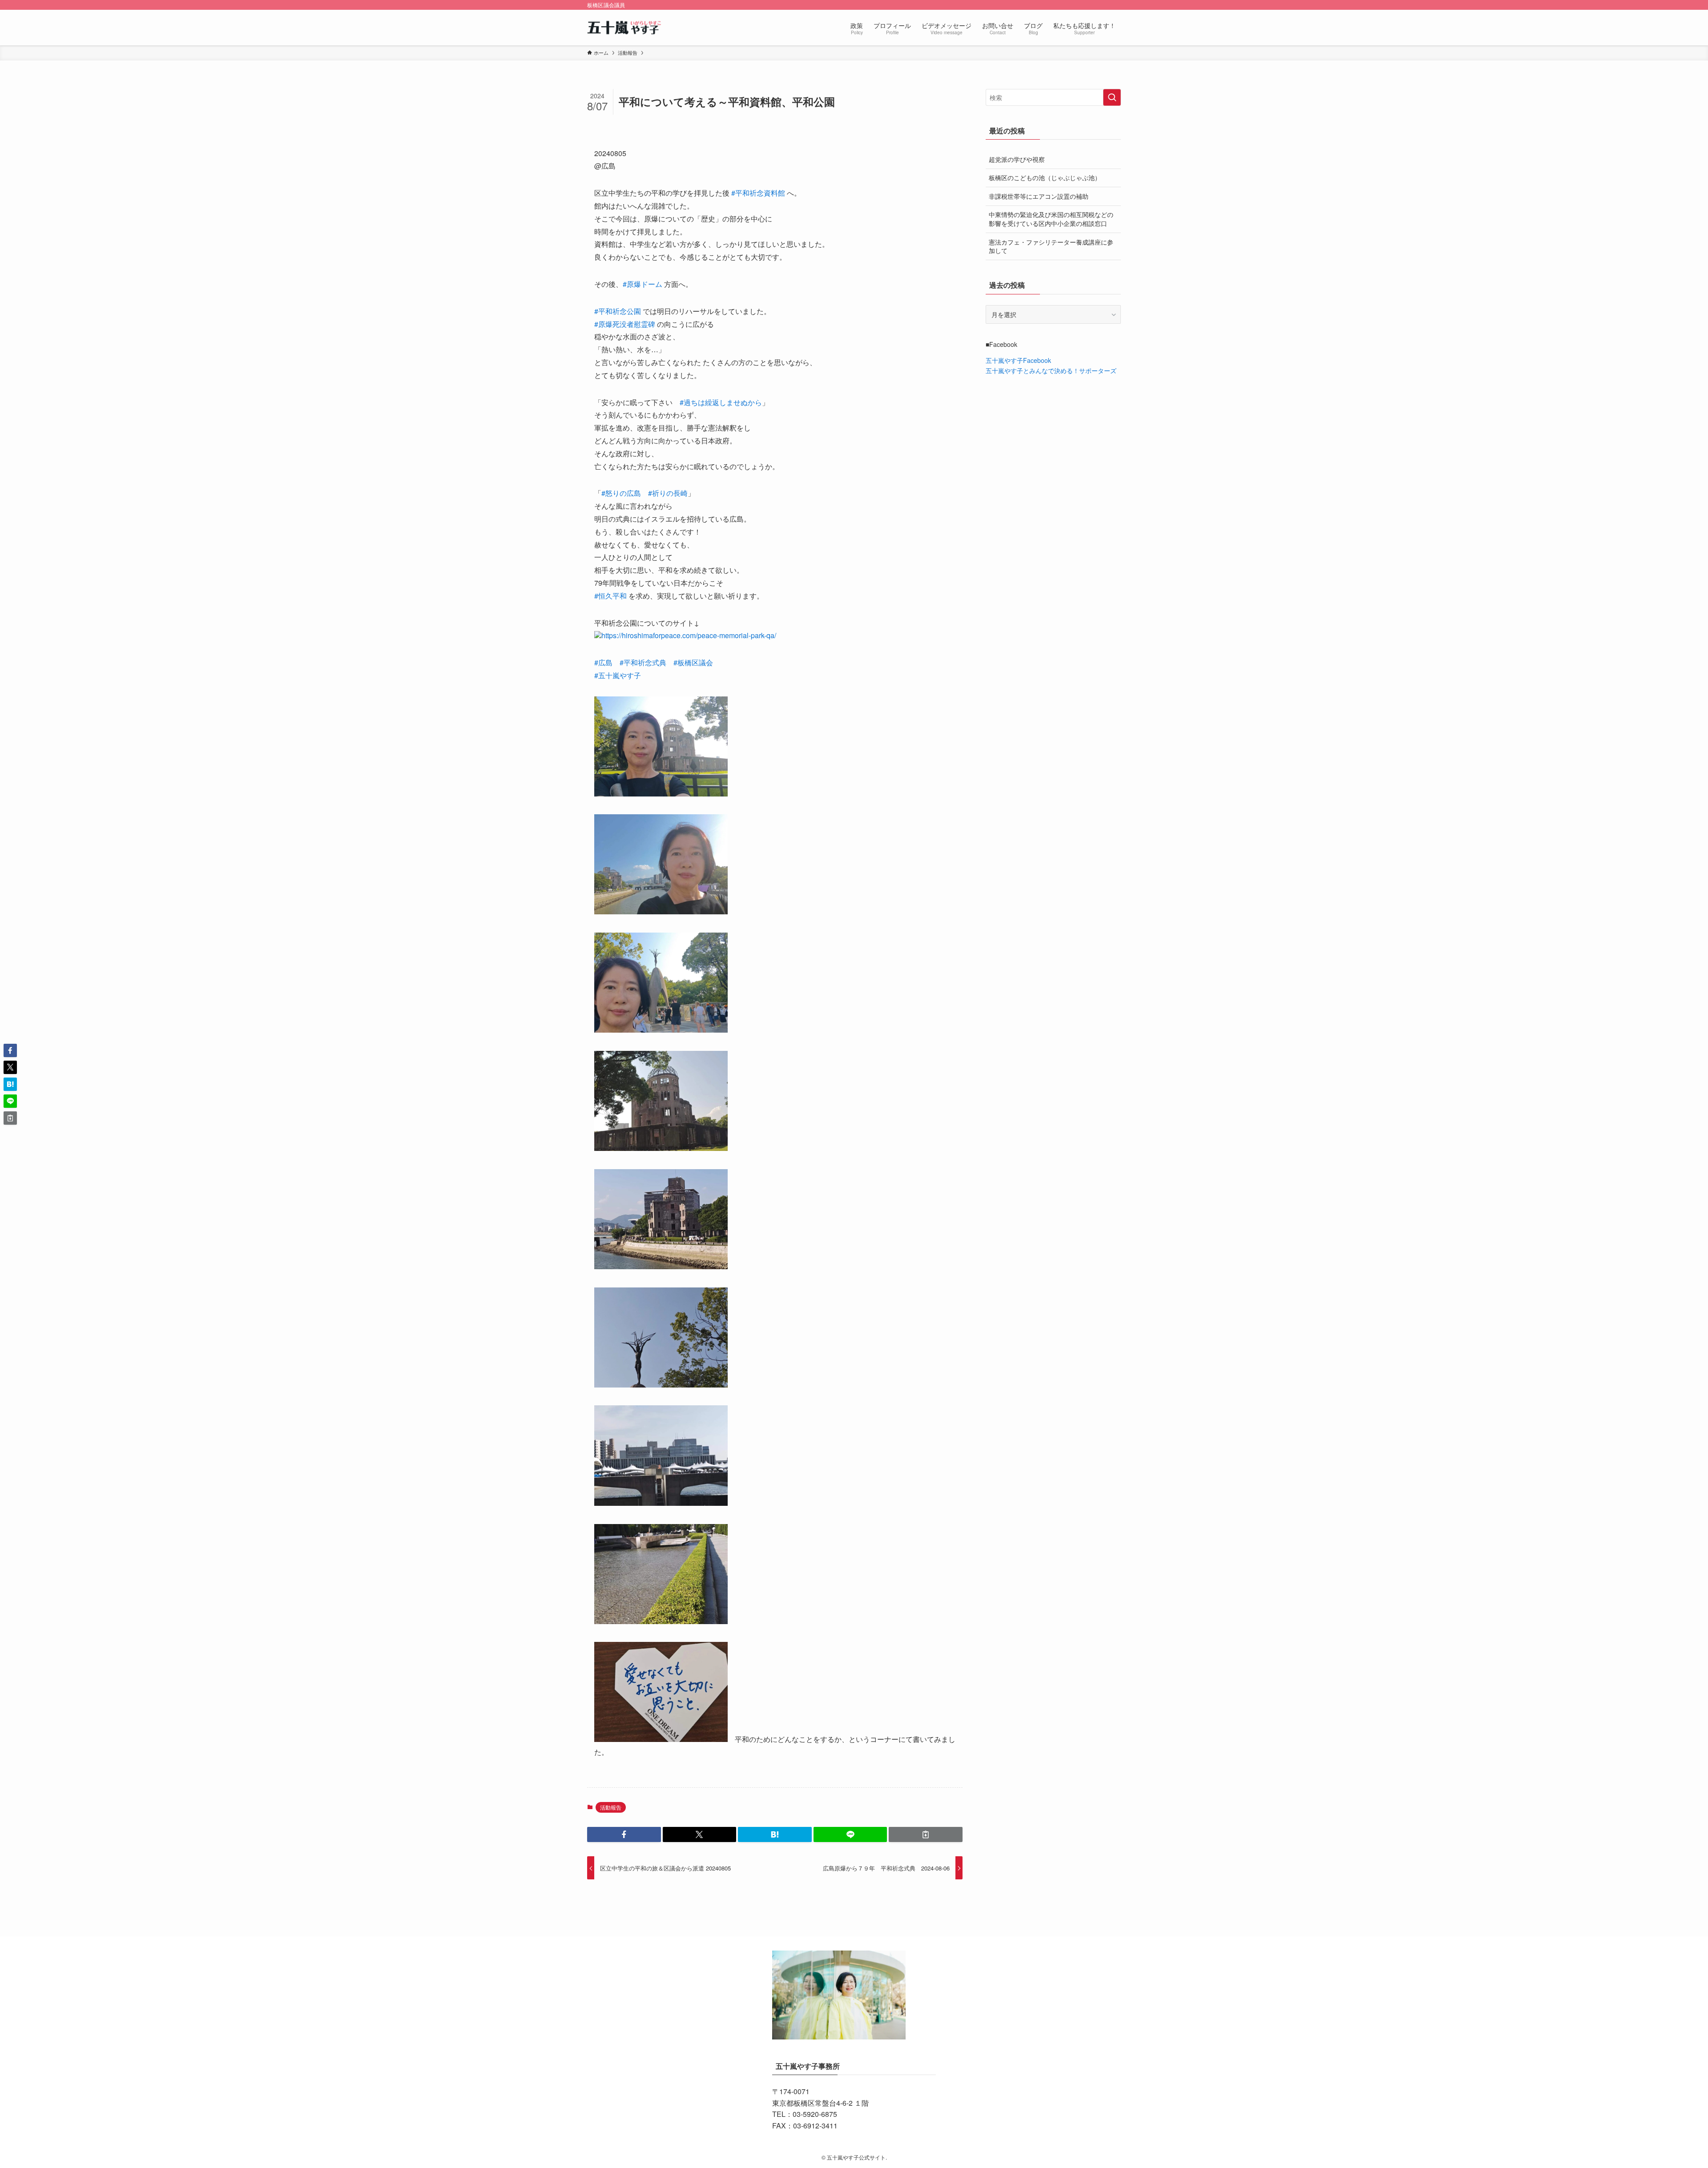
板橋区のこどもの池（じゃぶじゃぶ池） (1045, 177)
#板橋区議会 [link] (693, 662)
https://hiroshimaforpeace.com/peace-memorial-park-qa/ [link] (689, 635)
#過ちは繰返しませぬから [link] (721, 402)
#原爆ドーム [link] (643, 284)
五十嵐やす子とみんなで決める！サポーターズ (1051, 370)
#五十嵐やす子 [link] (618, 675)
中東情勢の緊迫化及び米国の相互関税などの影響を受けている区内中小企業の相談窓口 (1051, 219)
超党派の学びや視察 (1017, 159)
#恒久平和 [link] (610, 596)
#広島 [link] (603, 662)
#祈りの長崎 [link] (668, 493)
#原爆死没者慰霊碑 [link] (625, 324)
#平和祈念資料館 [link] (758, 193)
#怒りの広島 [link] (621, 493)
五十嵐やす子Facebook (1018, 360)
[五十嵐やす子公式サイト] (625, 28)
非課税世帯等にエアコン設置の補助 (1039, 196)
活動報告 (611, 1807)
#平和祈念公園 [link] (618, 311)
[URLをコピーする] (926, 1834)
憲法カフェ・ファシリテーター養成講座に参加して (1051, 246)
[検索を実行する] (1112, 97)
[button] (624, 1834)
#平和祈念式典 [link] (643, 662)
